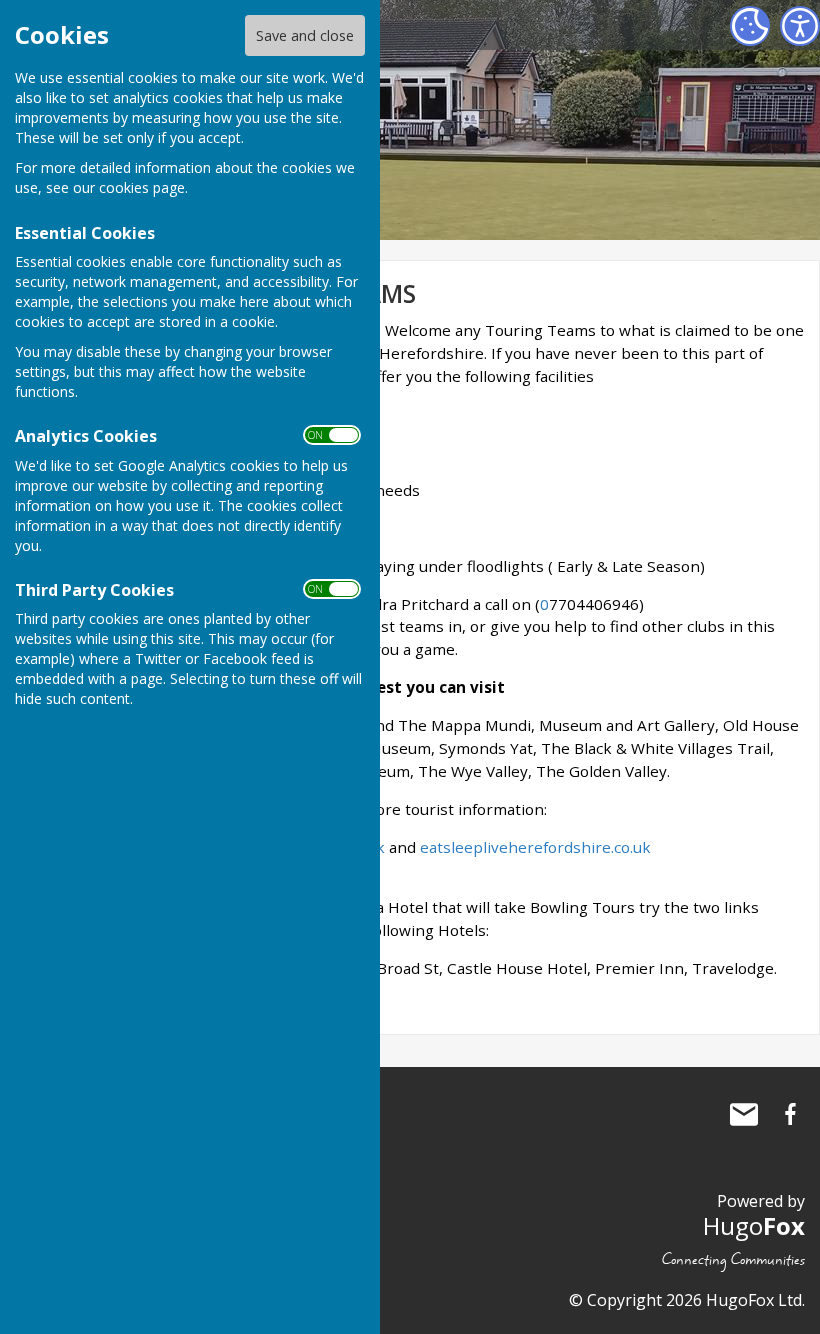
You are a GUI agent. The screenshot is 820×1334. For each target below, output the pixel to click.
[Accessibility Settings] (800, 26)
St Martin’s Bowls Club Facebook (790, 1114)
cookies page (142, 187)
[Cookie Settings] (750, 26)
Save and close (305, 35)
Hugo (754, 1225)
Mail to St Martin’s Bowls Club (744, 1114)
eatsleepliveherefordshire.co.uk (535, 847)
